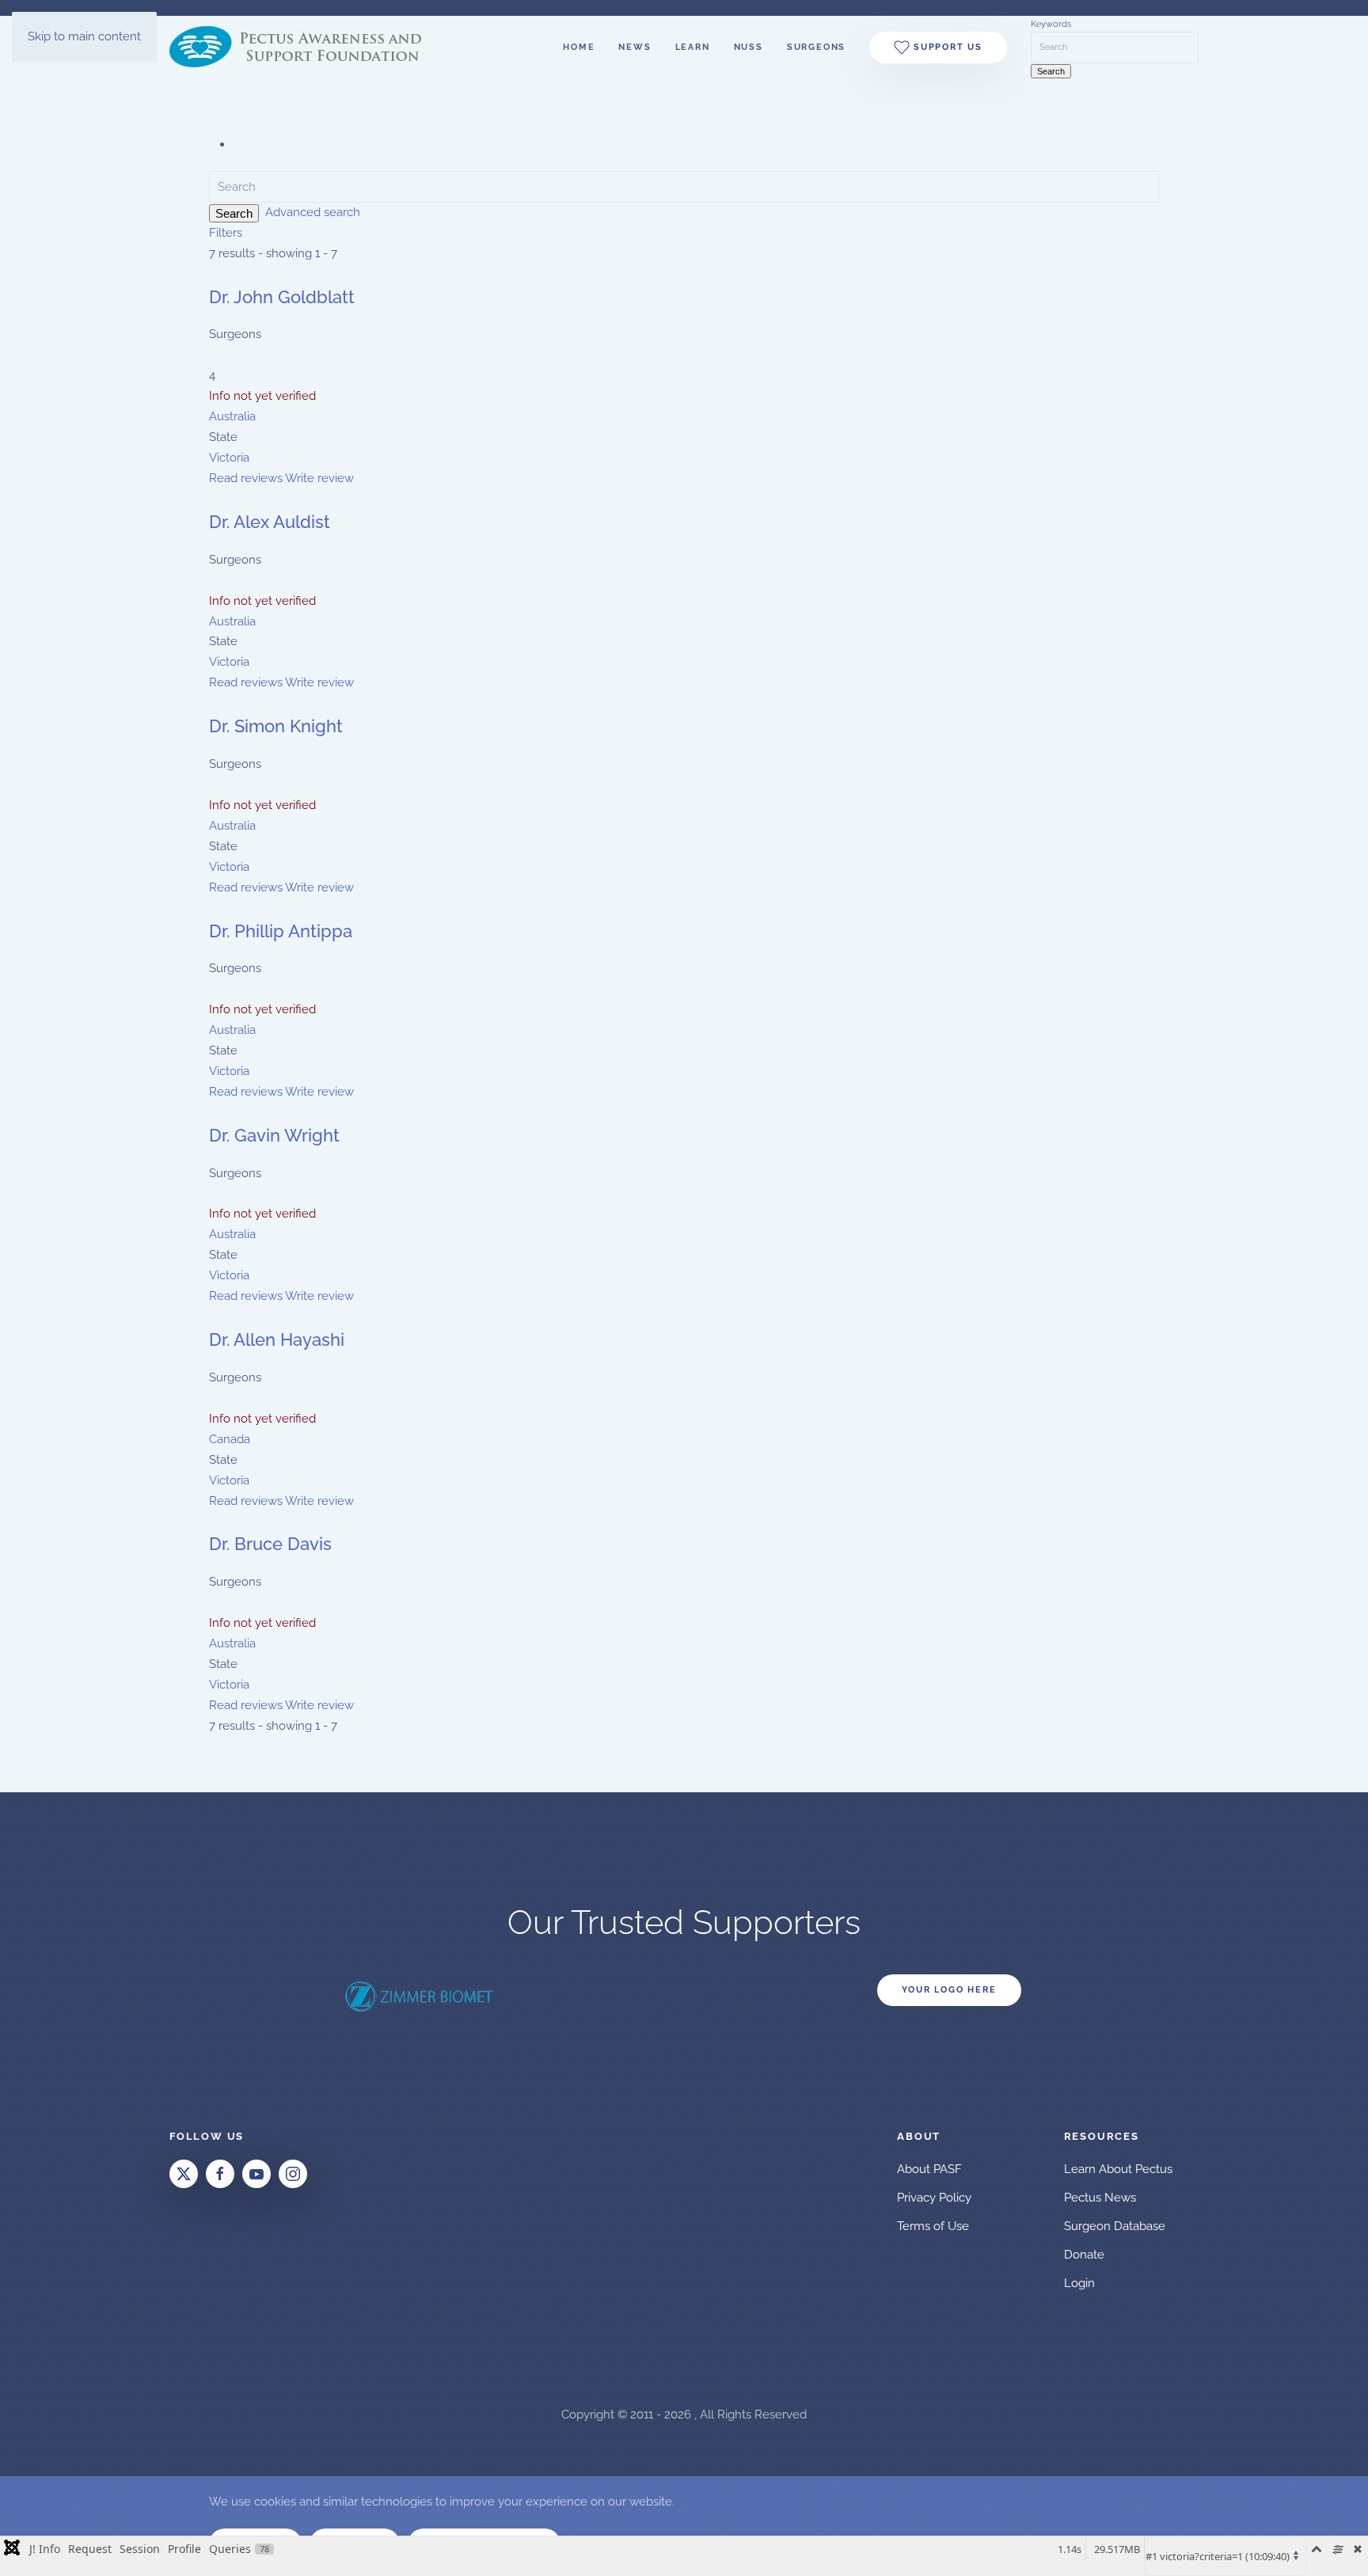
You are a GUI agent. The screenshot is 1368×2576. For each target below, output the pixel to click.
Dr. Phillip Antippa (281, 931)
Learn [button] (693, 47)
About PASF (929, 2169)
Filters (226, 233)
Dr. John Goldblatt (282, 297)
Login (1079, 2283)
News (635, 47)
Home (579, 47)
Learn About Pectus (1118, 2169)
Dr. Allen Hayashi (277, 1339)
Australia (232, 416)
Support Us (946, 47)
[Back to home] (306, 47)
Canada (230, 1439)
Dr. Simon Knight (276, 726)
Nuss (749, 47)
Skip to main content (84, 36)
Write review (319, 478)
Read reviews (246, 478)
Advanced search (313, 212)
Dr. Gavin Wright (274, 1135)
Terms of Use (933, 2226)
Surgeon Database (1115, 2226)
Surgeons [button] (816, 47)
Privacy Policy (934, 2198)
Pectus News (1100, 2198)
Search (234, 213)
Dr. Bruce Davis (270, 1544)
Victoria (229, 458)
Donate (1084, 2255)
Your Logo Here (949, 1990)
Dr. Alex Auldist (270, 522)
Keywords (1051, 24)
